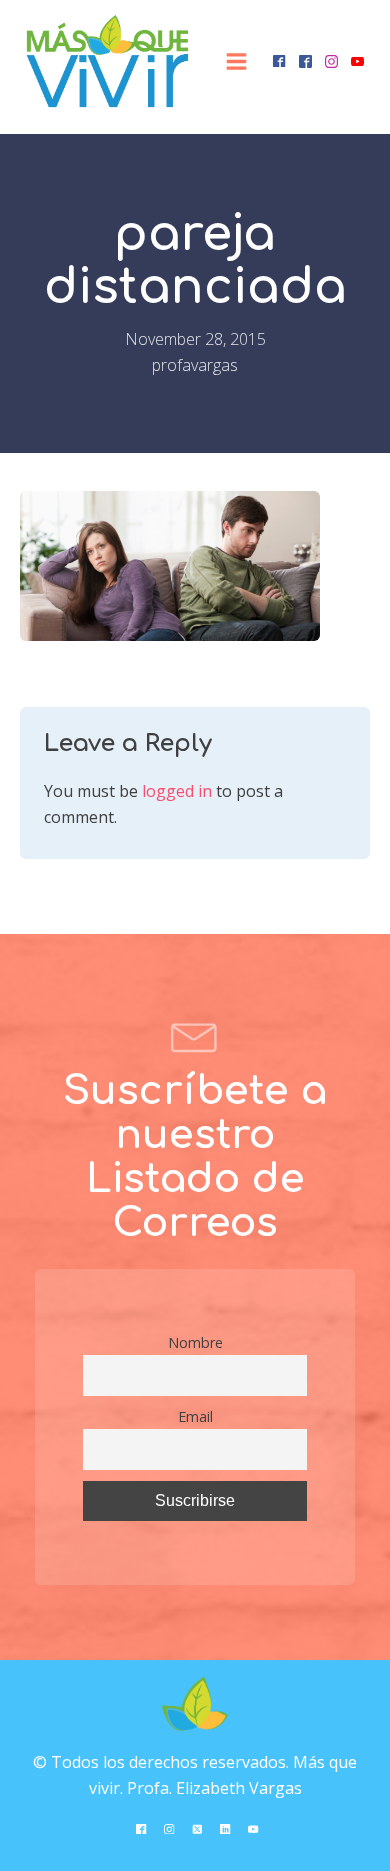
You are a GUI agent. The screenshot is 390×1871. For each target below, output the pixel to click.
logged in (177, 791)
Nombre (195, 1342)
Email (195, 1416)
